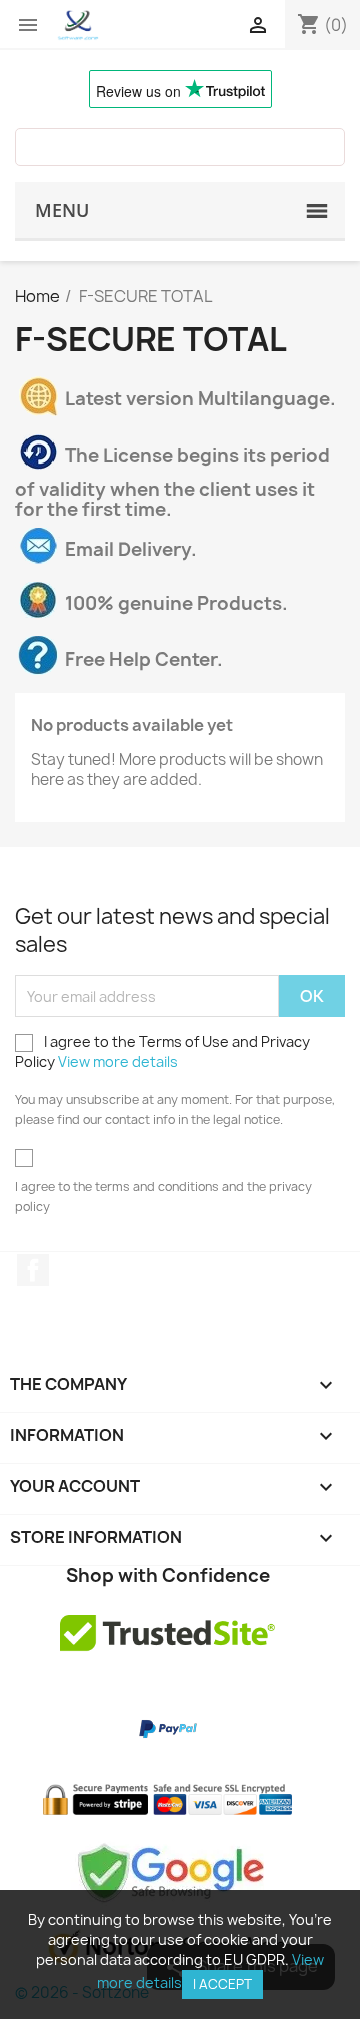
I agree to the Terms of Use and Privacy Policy (162, 1051)
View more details (118, 1061)
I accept (222, 1984)
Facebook (33, 1270)
